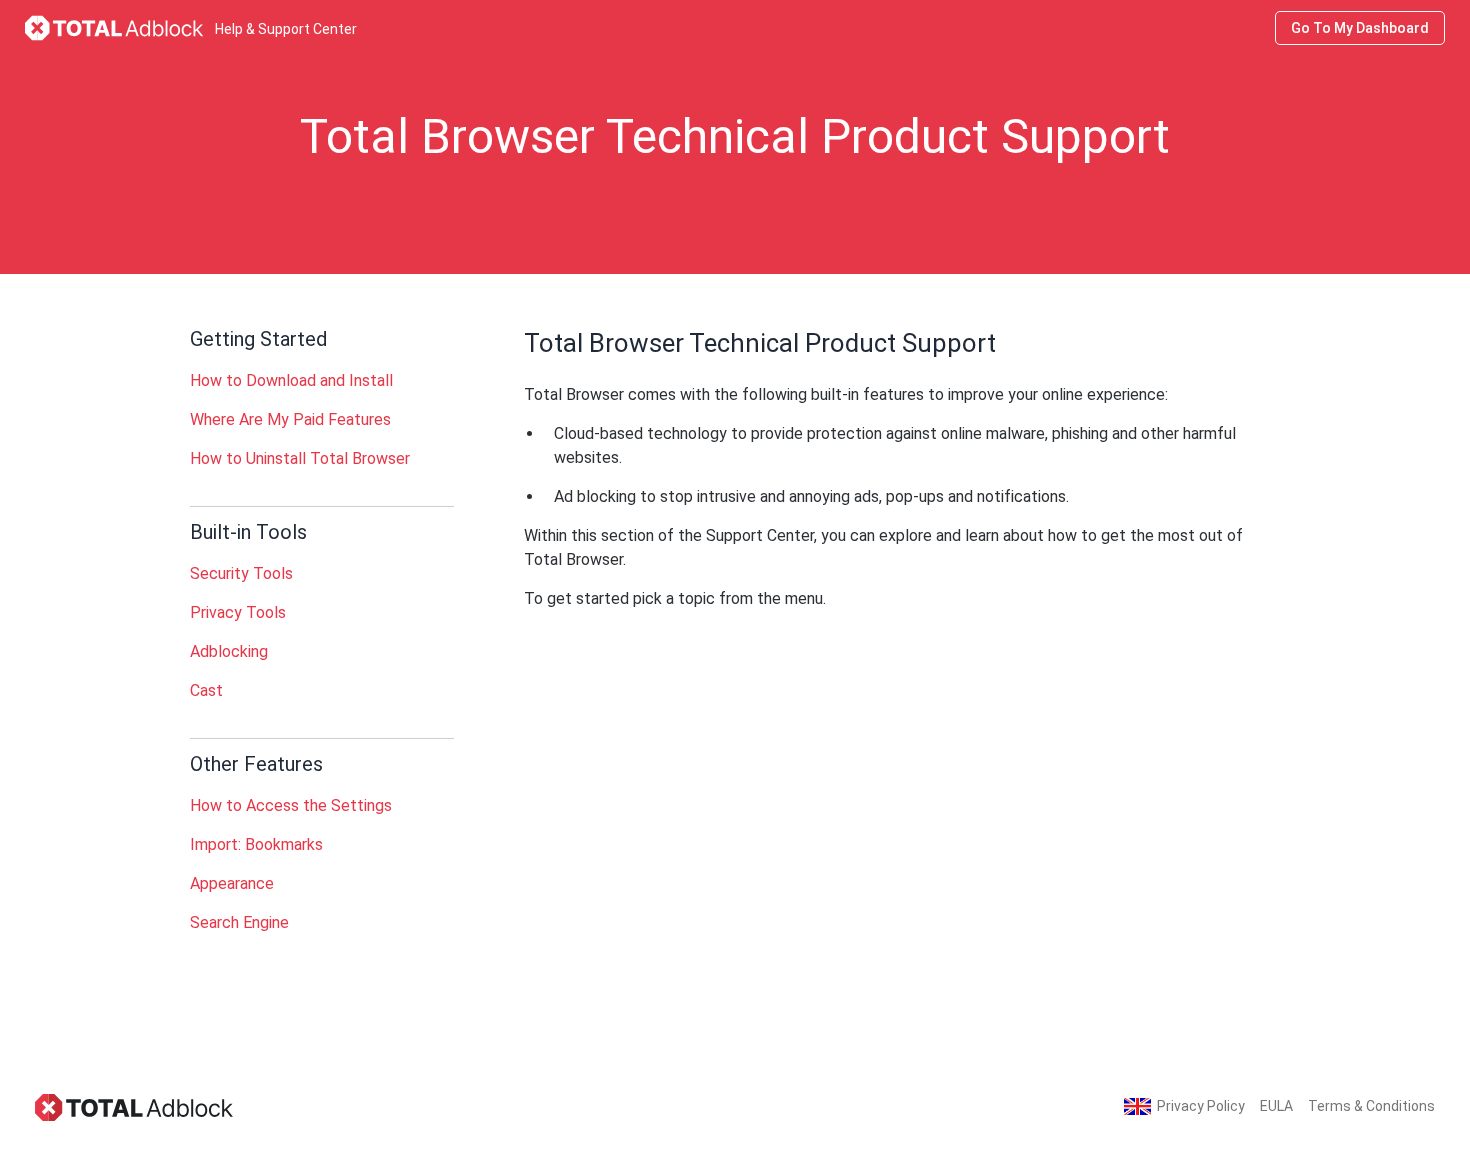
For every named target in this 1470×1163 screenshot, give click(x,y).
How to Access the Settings (291, 805)
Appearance (232, 883)
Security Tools (241, 573)
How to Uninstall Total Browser (300, 458)
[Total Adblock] (135, 1106)
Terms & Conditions (1371, 1106)
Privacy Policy (1201, 1106)
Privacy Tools (238, 612)
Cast (206, 690)
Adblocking (229, 651)
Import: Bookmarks (256, 844)
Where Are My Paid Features (290, 419)
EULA (1276, 1106)
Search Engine (239, 922)
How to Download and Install (291, 380)
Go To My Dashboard (1360, 28)
